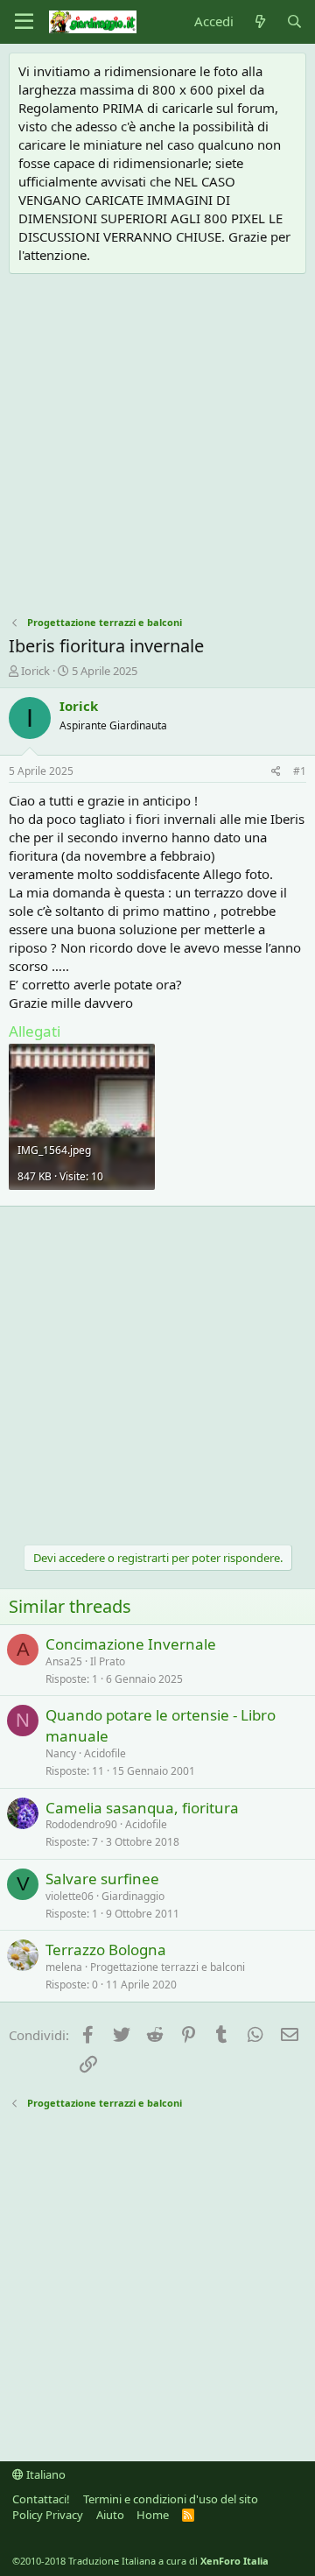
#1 (300, 771)
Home (153, 2515)
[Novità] (259, 21)
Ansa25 (64, 1661)
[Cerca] (294, 21)
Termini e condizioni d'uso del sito (171, 2499)
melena (64, 1967)
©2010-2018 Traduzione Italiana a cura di (140, 2561)
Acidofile (105, 1753)
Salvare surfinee (102, 1879)
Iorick (35, 671)
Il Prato (108, 1661)
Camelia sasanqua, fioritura (142, 1808)
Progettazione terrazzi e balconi (168, 1967)
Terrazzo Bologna (106, 1950)
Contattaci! (41, 2499)
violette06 (70, 1896)
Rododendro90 (81, 1824)
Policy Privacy (48, 2515)
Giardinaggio (133, 1896)
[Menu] (24, 22)
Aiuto (110, 2515)
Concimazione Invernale (131, 1644)
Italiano (45, 2474)
